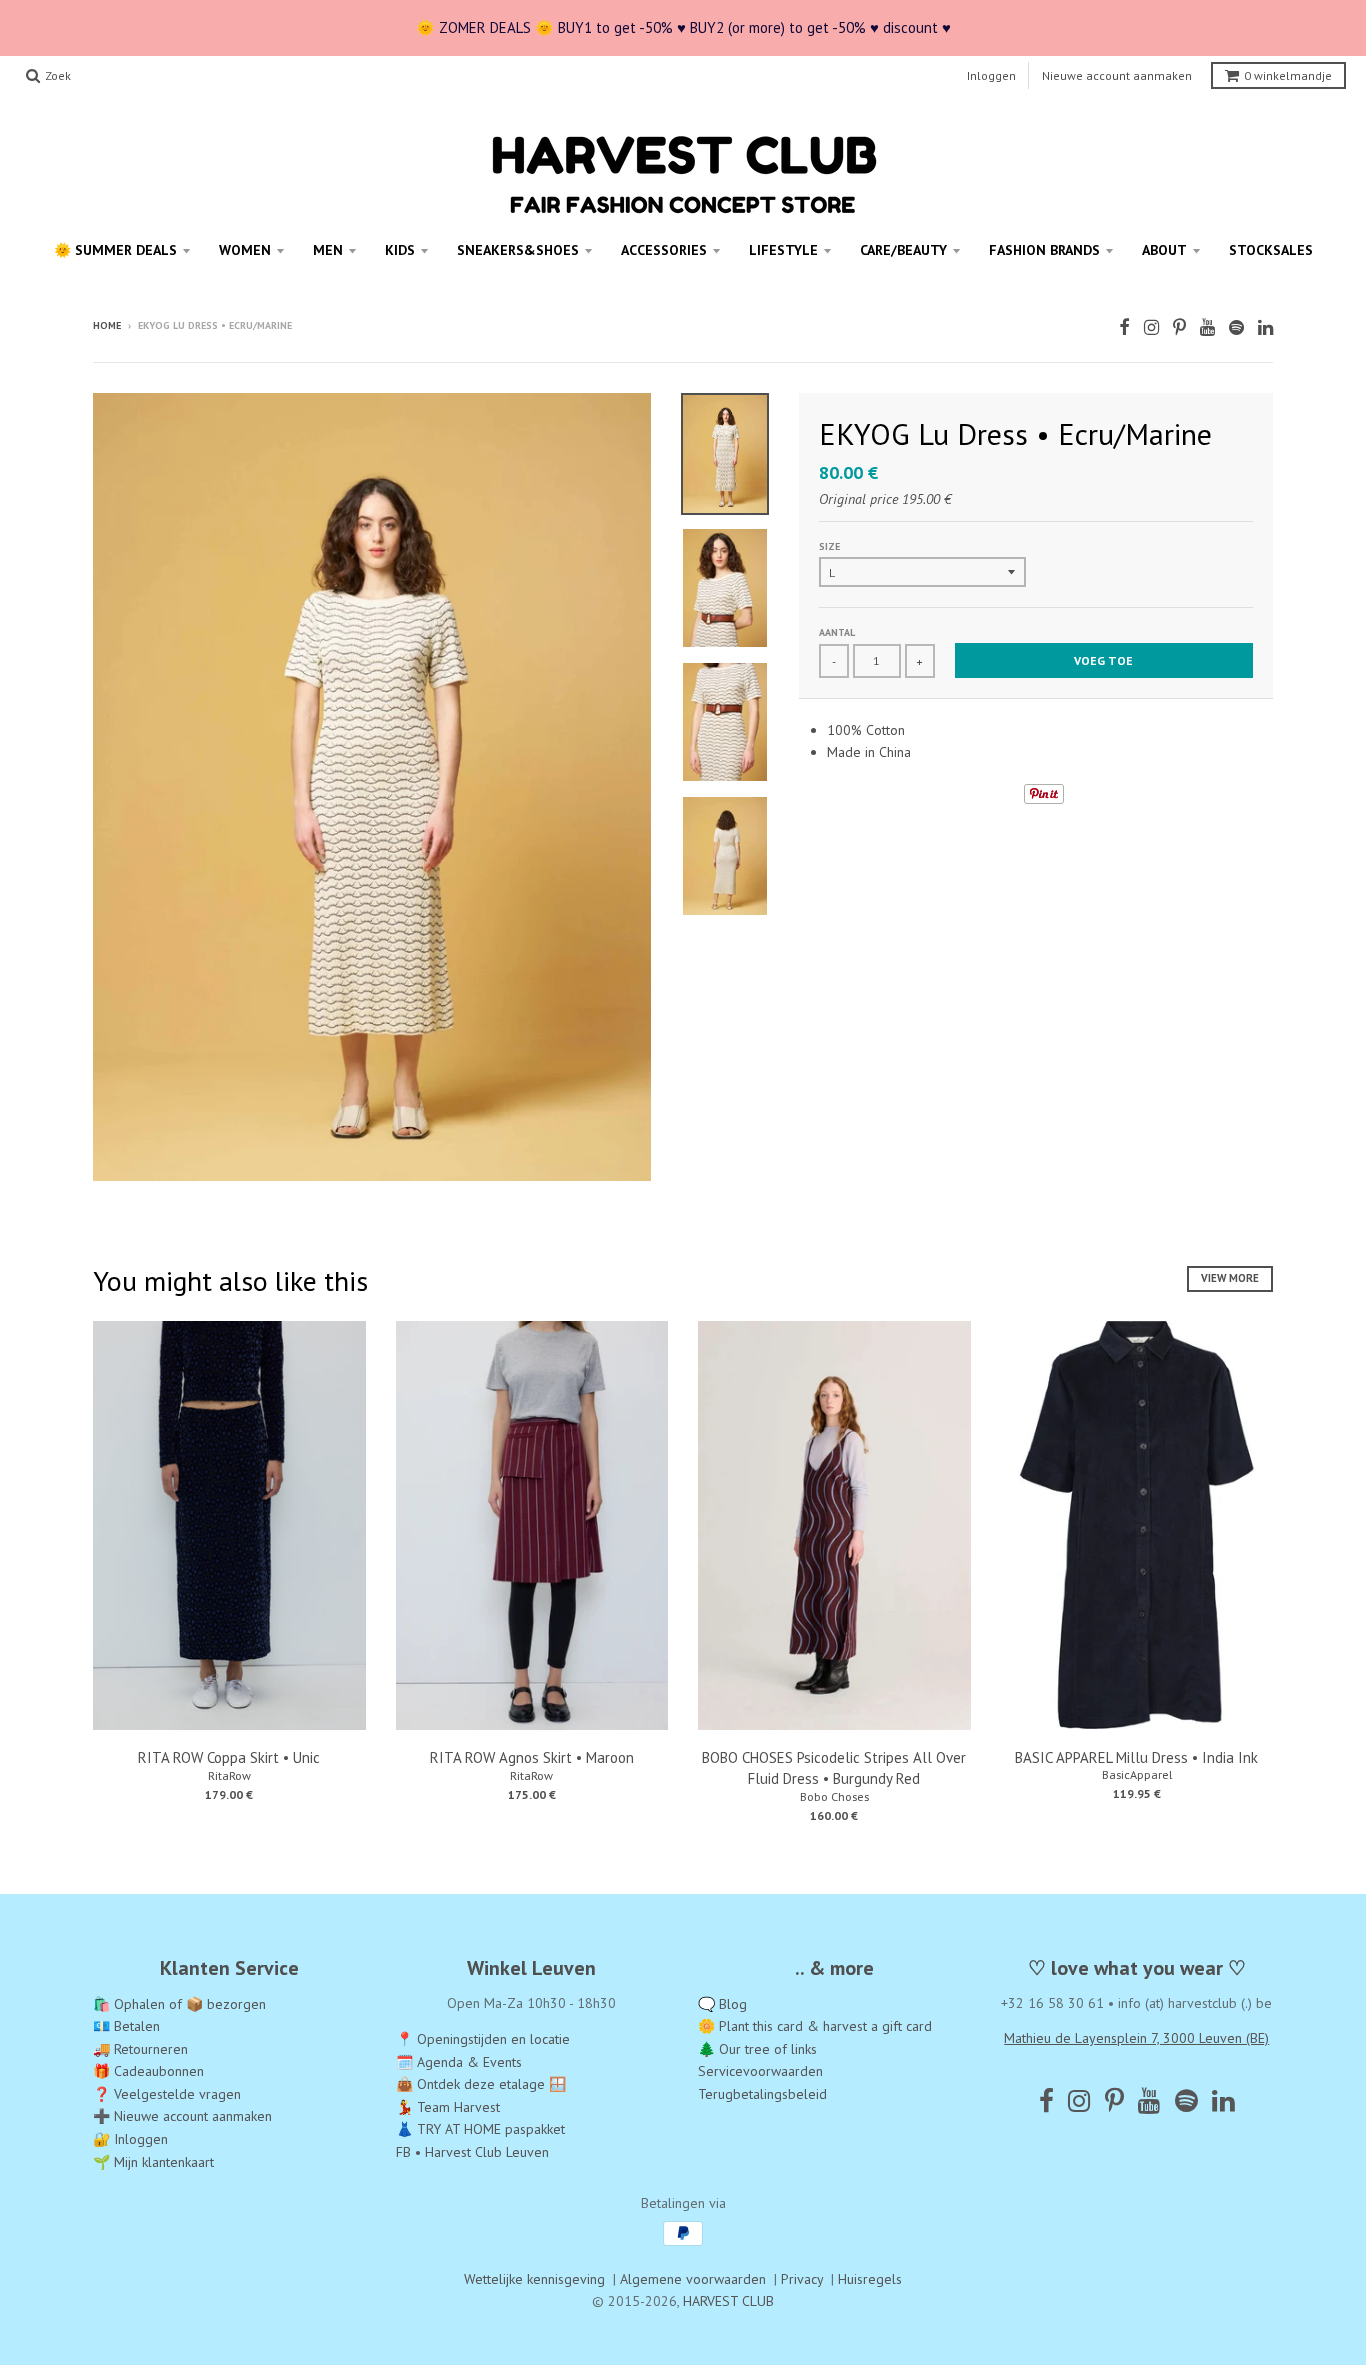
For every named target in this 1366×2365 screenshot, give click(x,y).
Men (328, 250)
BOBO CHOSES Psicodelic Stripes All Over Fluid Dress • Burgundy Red (834, 1768)
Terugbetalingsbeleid (762, 2094)
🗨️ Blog (722, 2004)
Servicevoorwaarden (760, 2071)
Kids (400, 250)
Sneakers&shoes (518, 250)
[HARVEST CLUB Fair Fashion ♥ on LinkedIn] (1265, 327)
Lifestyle (783, 250)
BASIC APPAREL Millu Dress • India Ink (1136, 1757)
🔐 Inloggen (130, 2139)
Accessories (664, 250)
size (829, 546)
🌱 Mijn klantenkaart (153, 2162)
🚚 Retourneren (140, 2049)
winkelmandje (1288, 75)
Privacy (802, 2279)
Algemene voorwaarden (693, 2279)
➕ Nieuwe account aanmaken (182, 2116)
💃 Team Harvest (448, 2107)
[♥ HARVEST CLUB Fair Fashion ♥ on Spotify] (1236, 327)
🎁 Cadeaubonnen (148, 2071)
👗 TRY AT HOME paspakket (480, 2129)
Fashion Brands (1044, 250)
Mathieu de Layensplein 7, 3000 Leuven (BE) (1136, 2038)
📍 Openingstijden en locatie (483, 2039)
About (1164, 250)
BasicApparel (1137, 1774)
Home (107, 325)
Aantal (837, 632)
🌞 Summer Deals (115, 250)
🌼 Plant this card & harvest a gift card (815, 2026)
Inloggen (991, 75)
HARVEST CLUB (728, 2301)
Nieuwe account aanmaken (1117, 75)
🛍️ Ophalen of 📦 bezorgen (179, 2004)
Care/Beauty (903, 250)
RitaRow (229, 1775)
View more (1230, 1278)
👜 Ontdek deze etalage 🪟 (481, 2084)
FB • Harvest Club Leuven (472, 2152)
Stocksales (1271, 250)
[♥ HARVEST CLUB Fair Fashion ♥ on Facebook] (1124, 327)
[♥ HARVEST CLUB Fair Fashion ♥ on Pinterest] (1179, 327)
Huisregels (870, 2279)
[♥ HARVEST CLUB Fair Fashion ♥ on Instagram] (1151, 327)
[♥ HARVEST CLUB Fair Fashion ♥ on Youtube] (1207, 327)
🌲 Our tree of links (757, 2049)
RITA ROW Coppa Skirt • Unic (229, 1757)
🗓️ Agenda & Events (459, 2062)
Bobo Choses (834, 1796)
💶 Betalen (126, 2026)
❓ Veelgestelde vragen (167, 2094)
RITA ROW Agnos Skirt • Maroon (532, 1757)
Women (245, 250)
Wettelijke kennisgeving (534, 2279)
